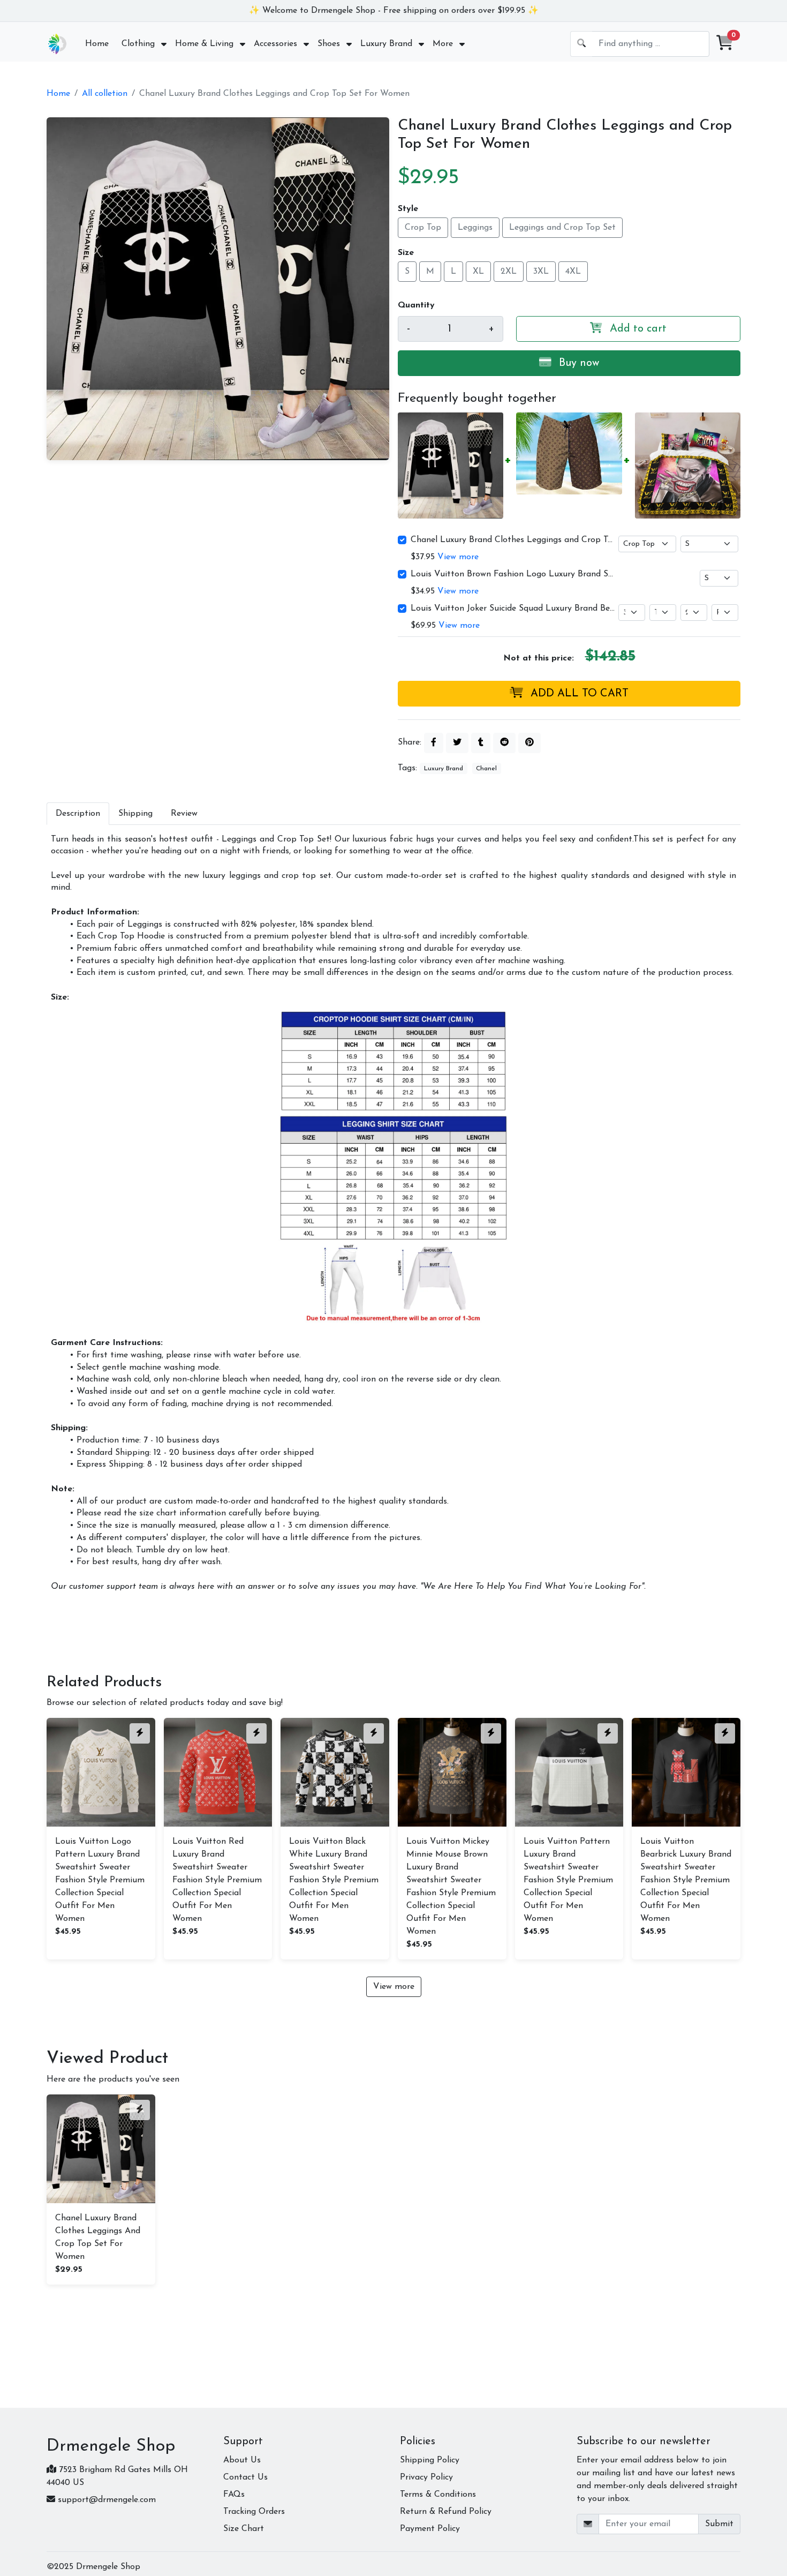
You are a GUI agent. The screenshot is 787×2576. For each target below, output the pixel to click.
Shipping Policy (430, 2460)
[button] (725, 44)
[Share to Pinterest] (529, 743)
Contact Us (245, 2477)
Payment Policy (430, 2529)
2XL (509, 272)
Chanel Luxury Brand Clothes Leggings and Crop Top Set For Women (513, 540)
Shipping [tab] (135, 814)
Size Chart (244, 2529)
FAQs (234, 2495)
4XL (573, 272)
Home (58, 94)
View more (458, 557)
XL (478, 272)
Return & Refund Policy (446, 2512)
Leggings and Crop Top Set (562, 228)
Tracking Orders (254, 2512)
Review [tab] (184, 814)
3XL (541, 272)
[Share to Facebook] (434, 743)
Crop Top (423, 228)
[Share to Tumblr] (481, 743)
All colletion (105, 94)
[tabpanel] (393, 1213)
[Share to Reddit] (504, 743)
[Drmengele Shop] (57, 44)
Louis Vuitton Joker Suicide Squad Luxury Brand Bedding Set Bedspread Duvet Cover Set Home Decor (513, 609)
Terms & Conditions (438, 2495)
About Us (242, 2460)
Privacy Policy (426, 2477)
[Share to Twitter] (457, 743)
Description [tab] (78, 814)
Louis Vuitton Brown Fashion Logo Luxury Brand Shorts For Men (513, 574)
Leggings (475, 228)
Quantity (416, 305)
